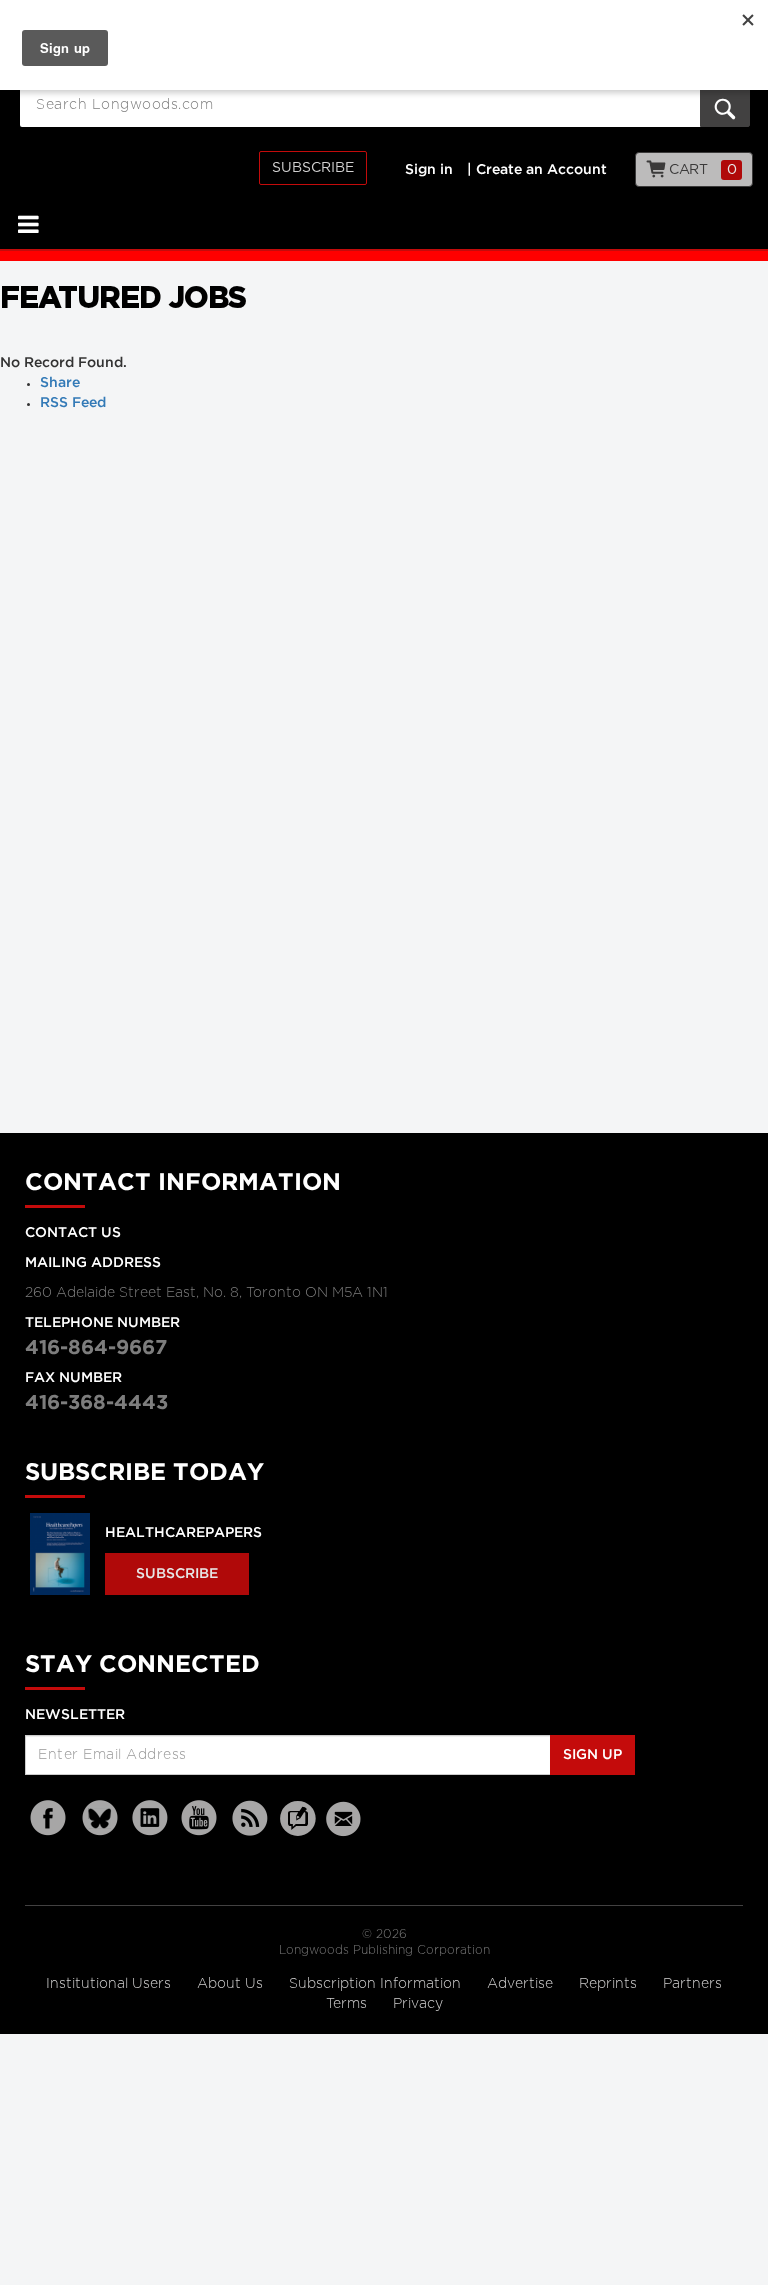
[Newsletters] (346, 1818)
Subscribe (313, 168)
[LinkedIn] (150, 1818)
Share (60, 383)
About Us (232, 1984)
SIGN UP (592, 1755)
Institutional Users (110, 1984)
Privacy (418, 2004)
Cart (701, 170)
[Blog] (298, 1830)
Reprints (610, 1984)
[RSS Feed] (250, 1818)
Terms (348, 2004)
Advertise (522, 1984)
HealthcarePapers (183, 1533)
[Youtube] (200, 1818)
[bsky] (100, 1818)
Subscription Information (375, 1984)
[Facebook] (50, 1818)
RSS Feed (73, 403)
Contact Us (73, 1233)
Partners (692, 1984)
